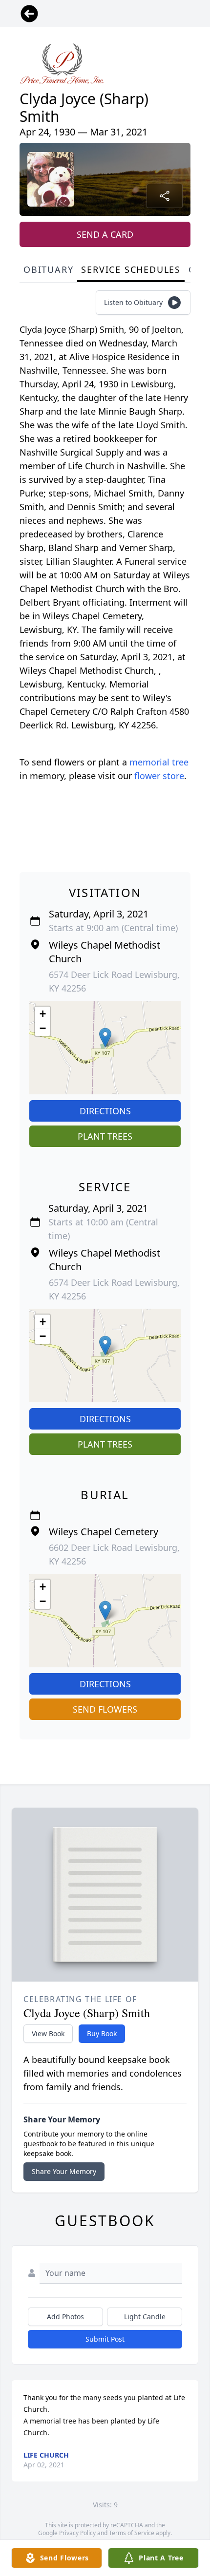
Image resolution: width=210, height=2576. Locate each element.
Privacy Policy (77, 2533)
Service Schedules (131, 269)
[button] (105, 1038)
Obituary (48, 269)
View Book (48, 2033)
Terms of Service (132, 2533)
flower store (159, 776)
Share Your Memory (64, 2171)
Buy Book (102, 2033)
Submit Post (105, 2339)
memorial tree (159, 762)
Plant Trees (105, 1136)
